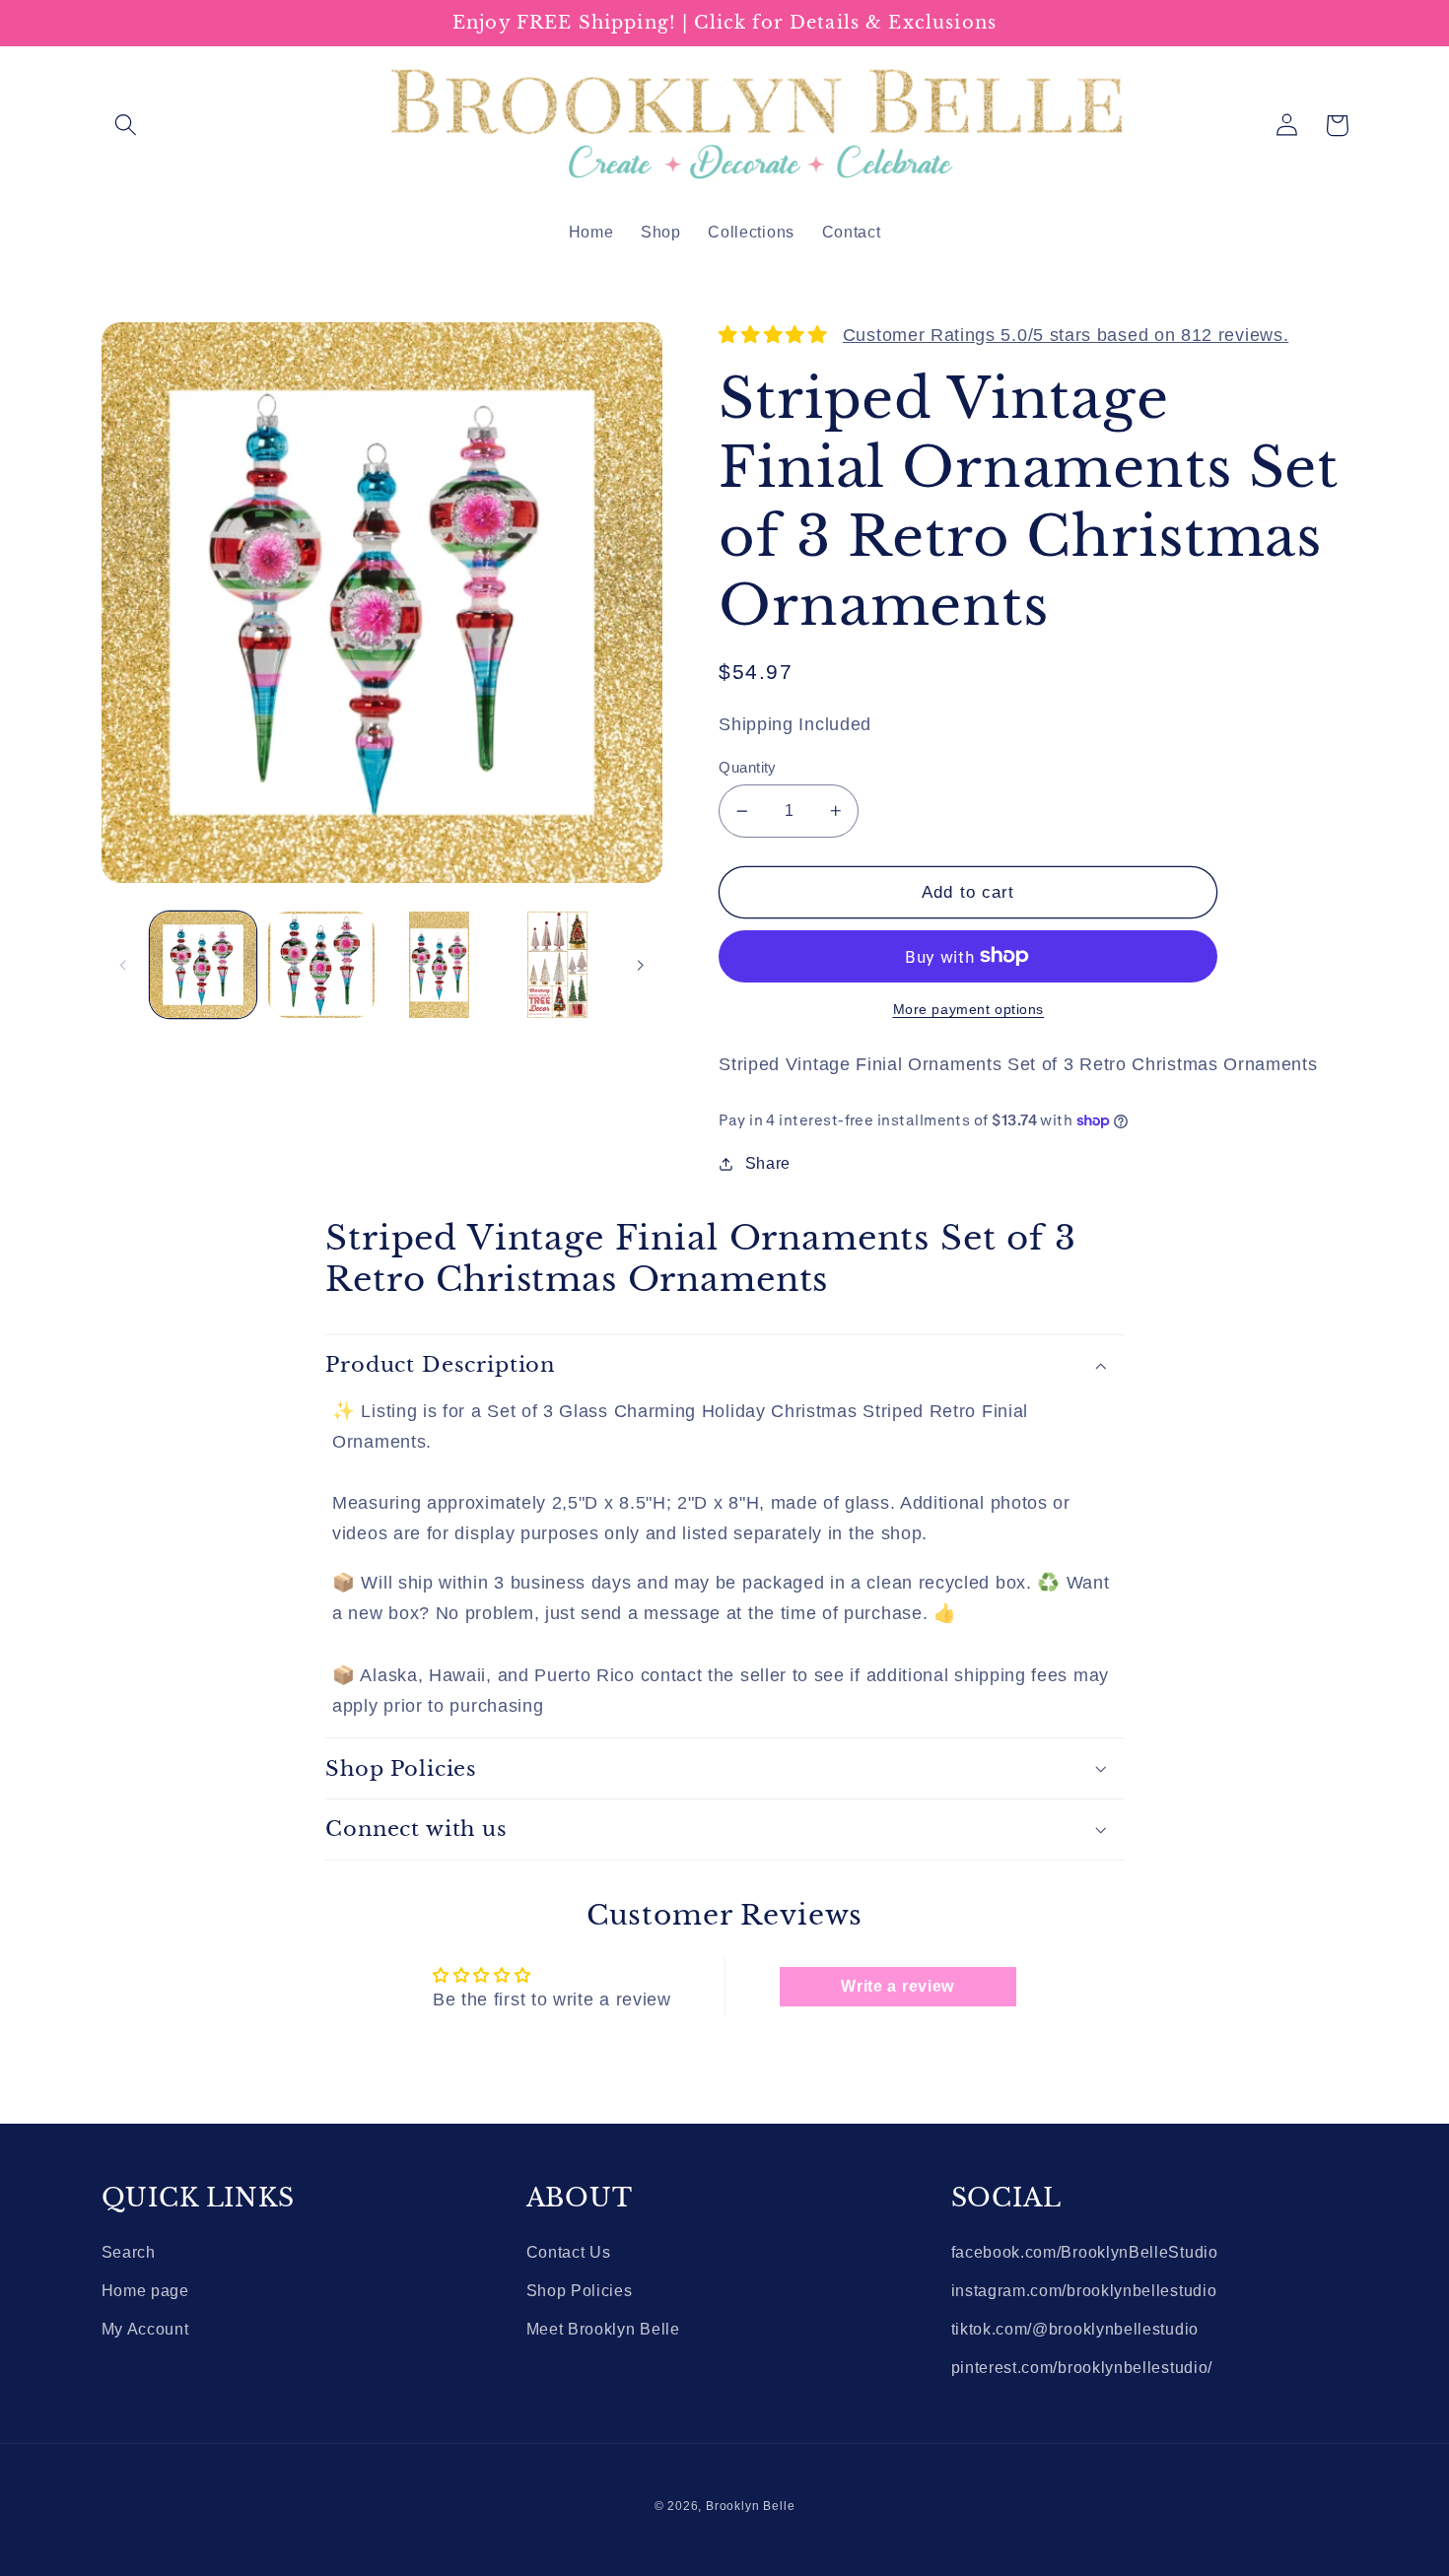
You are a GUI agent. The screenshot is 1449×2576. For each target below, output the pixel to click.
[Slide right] (641, 965)
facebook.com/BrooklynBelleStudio (1085, 2252)
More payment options (969, 1010)
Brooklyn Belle (750, 2506)
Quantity (748, 767)
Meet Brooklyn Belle (603, 2329)
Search (129, 2252)
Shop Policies (580, 2290)
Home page (145, 2290)
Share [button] (768, 1163)
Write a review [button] (897, 1986)
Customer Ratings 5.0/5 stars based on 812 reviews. (1066, 335)
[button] (127, 126)
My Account (145, 2329)
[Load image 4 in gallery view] (557, 965)
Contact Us (569, 2252)
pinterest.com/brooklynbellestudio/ (1082, 2367)
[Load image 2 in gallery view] (321, 965)
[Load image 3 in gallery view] (440, 965)
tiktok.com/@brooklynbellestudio (1075, 2329)
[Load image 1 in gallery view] (203, 965)
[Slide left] (123, 965)
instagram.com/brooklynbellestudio (1084, 2290)
